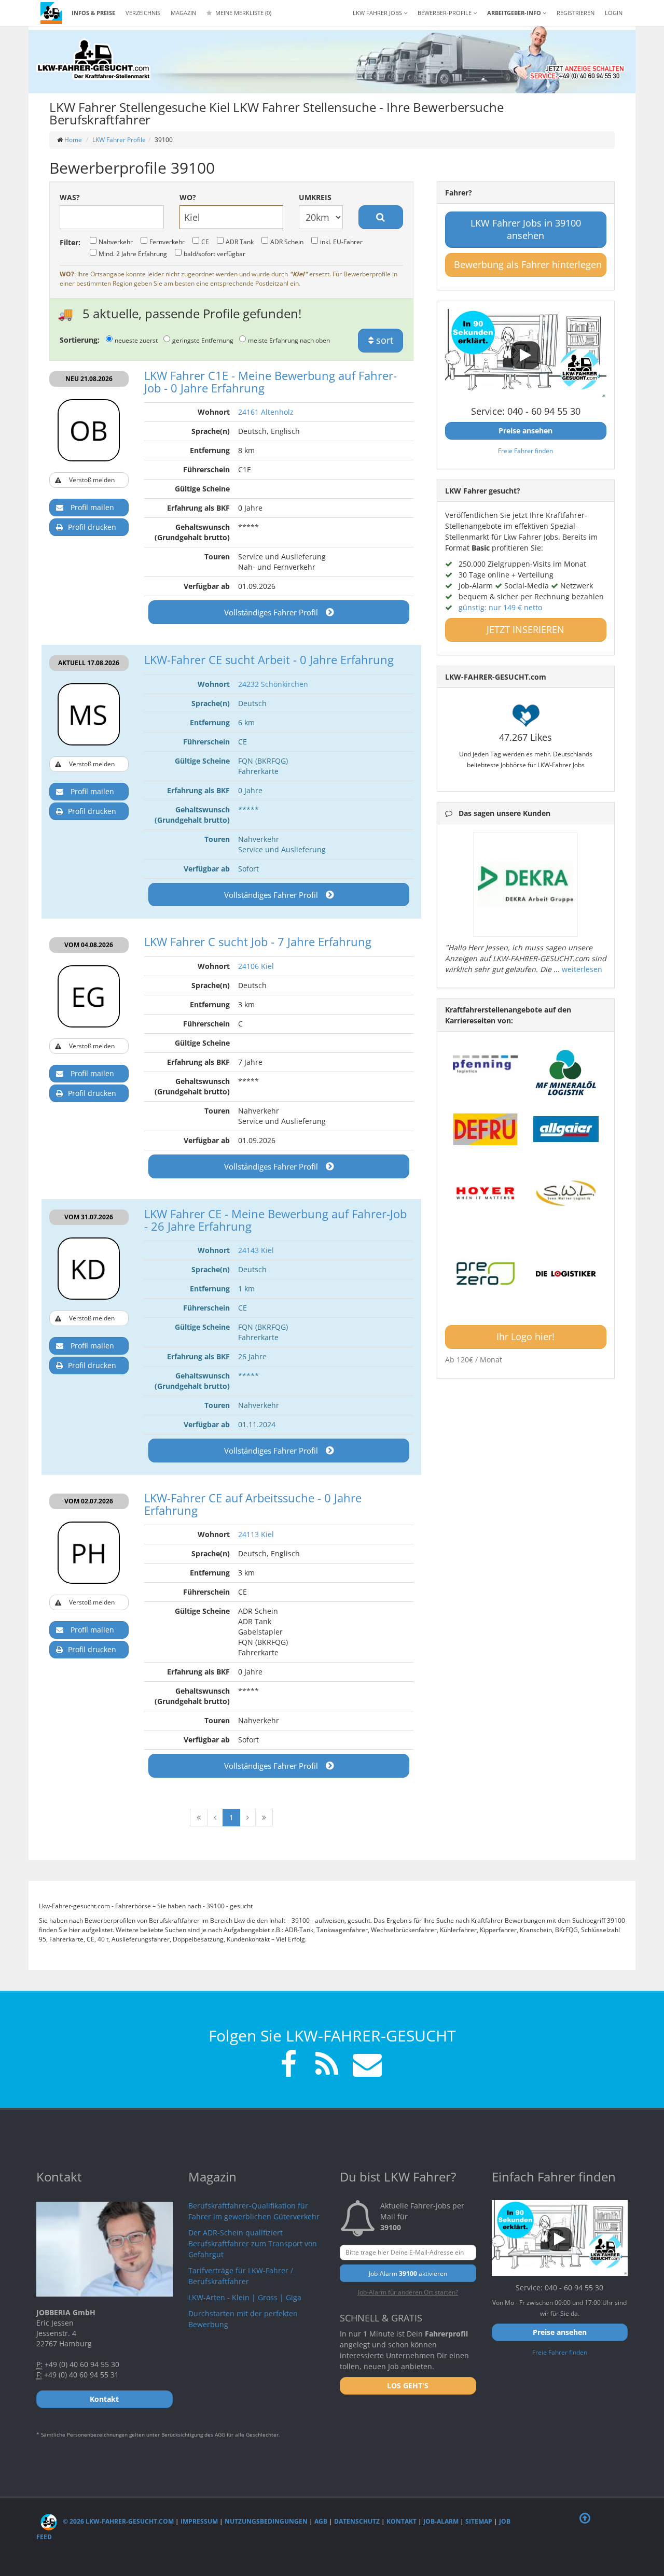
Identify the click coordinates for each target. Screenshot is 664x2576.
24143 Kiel (256, 1250)
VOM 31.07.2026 (89, 1217)
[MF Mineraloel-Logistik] (566, 1072)
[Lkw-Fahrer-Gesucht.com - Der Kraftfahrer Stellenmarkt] (93, 60)
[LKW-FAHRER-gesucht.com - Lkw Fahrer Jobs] (51, 13)
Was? (70, 197)
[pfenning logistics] (486, 1063)
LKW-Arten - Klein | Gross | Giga (245, 2297)
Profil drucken (92, 527)
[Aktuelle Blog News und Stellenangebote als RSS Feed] (327, 2066)
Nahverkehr (116, 242)
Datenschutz (357, 2521)
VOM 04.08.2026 (89, 945)
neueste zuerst (136, 340)
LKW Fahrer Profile (119, 140)
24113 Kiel (256, 1534)
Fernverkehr (167, 242)
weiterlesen (582, 969)
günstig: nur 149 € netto (500, 607)
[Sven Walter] (566, 1193)
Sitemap (479, 2521)
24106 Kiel (256, 966)
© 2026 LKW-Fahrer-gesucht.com (117, 2521)
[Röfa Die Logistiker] (566, 1274)
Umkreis (315, 197)
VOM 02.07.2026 (89, 1501)
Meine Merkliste (243, 13)
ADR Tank (240, 242)
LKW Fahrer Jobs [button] (378, 13)
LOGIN (614, 13)
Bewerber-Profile (445, 13)
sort (383, 340)
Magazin (183, 13)
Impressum (199, 2521)
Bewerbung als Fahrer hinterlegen (528, 264)
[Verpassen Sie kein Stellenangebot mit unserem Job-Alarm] (365, 2066)
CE (205, 242)
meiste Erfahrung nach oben (289, 340)
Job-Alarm (441, 2521)
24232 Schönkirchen (273, 684)
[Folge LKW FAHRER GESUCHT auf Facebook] (288, 2066)
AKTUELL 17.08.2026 (89, 663)
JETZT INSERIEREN (525, 629)
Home (73, 140)
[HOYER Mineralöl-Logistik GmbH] (486, 1193)
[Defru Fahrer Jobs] (486, 1129)
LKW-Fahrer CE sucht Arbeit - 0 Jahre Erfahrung (269, 659)
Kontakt (402, 2521)
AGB (321, 2521)
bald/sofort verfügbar (215, 254)
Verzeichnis (143, 13)
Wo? (188, 197)
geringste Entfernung (203, 340)
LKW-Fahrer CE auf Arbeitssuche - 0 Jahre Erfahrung (253, 1504)
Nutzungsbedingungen (266, 2521)
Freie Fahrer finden (525, 451)
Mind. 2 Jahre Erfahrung (133, 254)
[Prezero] (486, 1274)
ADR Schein (287, 242)
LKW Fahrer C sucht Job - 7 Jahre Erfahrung (258, 941)
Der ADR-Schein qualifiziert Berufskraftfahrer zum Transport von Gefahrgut (253, 2243)
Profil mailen (92, 507)
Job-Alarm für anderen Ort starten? (408, 2292)
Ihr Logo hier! (525, 1336)
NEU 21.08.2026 (89, 379)
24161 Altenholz (266, 412)
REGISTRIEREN (576, 13)
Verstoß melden (92, 480)
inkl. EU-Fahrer (341, 242)
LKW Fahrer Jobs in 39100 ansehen (526, 229)
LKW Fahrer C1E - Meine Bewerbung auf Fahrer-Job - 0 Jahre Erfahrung (271, 382)
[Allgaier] (566, 1129)
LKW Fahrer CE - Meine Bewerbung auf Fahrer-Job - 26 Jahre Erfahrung (275, 1220)
